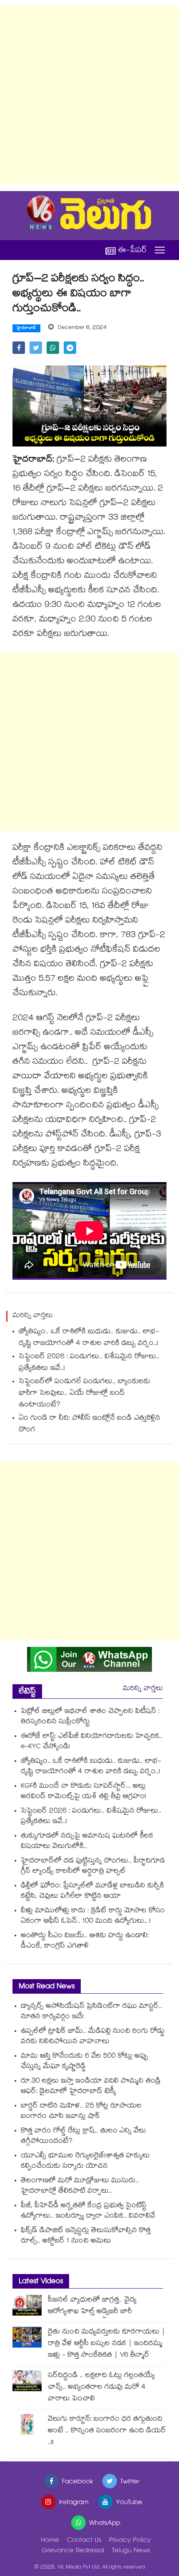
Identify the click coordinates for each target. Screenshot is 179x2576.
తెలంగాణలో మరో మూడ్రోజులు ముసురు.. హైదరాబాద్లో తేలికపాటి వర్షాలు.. (80, 2186)
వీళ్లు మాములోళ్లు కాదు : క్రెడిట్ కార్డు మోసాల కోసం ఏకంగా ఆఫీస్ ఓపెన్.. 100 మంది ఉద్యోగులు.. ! (93, 1916)
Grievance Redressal (73, 2551)
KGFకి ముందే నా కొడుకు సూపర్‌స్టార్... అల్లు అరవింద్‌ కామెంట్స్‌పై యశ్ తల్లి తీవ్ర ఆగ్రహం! (83, 1792)
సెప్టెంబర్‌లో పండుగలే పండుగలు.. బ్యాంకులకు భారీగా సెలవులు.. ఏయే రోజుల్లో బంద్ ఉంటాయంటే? (85, 1394)
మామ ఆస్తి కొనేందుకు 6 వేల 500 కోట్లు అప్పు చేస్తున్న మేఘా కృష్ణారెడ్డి (85, 2062)
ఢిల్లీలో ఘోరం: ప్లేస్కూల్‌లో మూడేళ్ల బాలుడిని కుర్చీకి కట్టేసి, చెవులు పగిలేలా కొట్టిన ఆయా (92, 1892)
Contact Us (84, 2541)
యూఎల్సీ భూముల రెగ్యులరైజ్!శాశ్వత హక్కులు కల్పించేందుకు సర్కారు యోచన (85, 2161)
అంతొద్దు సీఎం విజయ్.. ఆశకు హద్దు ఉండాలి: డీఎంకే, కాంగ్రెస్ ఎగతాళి (85, 1941)
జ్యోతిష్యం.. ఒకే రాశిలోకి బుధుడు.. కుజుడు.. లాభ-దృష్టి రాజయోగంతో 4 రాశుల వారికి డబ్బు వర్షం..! (89, 1338)
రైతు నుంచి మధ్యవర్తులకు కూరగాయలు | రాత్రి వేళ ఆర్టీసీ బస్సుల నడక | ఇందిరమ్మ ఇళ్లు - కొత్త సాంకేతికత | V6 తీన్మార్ (107, 2344)
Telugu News (131, 2551)
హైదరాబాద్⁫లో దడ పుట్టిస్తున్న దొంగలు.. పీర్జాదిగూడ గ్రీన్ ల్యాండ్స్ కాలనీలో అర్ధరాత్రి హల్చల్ (93, 1867)
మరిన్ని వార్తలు (143, 1689)
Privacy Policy (130, 2541)
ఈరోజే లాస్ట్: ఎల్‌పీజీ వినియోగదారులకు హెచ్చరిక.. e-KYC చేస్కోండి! (92, 1742)
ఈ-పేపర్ (132, 250)
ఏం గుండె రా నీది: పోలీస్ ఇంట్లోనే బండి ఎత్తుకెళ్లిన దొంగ (89, 1424)
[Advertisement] (89, 96)
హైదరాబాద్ (26, 329)
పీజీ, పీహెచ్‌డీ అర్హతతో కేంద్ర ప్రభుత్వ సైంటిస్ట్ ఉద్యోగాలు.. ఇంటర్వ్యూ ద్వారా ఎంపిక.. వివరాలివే (88, 2211)
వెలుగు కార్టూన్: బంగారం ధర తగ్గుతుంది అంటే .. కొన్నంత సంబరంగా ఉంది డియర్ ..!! (107, 2431)
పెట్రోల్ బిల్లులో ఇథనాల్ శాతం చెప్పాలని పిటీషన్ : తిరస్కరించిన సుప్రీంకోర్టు (90, 1717)
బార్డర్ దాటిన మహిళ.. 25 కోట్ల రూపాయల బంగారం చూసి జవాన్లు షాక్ (81, 2112)
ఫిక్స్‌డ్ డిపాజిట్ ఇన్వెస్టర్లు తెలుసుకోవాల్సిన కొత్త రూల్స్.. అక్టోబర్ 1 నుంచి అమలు (86, 2236)
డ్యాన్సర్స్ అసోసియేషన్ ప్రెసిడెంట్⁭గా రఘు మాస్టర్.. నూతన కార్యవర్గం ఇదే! (91, 2012)
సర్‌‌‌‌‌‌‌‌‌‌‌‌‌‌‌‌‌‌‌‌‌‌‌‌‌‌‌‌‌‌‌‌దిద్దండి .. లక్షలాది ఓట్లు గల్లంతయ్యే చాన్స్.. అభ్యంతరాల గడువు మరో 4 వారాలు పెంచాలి (101, 2388)
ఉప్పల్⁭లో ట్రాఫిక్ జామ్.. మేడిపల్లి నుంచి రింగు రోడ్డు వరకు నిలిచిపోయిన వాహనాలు (93, 2037)
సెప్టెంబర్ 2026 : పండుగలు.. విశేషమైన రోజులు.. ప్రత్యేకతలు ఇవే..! (89, 1363)
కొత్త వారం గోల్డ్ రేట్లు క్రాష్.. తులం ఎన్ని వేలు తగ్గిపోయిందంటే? (83, 2137)
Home (50, 2541)
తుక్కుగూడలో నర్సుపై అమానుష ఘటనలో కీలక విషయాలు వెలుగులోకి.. (87, 1842)
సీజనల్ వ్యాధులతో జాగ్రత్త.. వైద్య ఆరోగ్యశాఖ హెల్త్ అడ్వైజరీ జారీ (92, 2306)
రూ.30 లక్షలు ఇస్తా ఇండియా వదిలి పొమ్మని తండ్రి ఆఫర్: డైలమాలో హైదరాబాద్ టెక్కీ (91, 2087)
